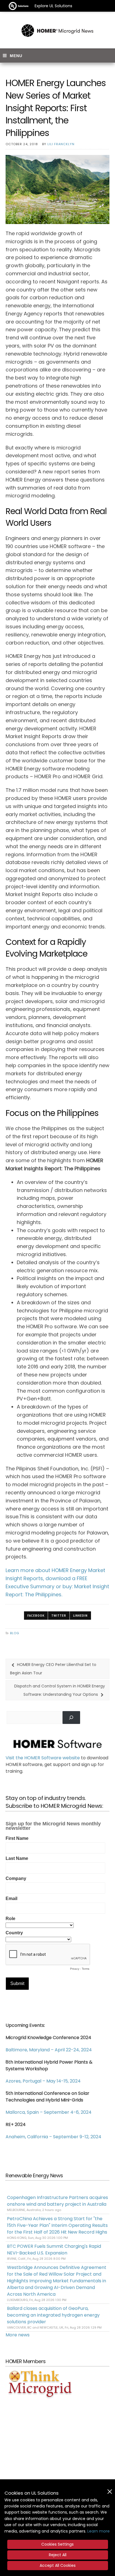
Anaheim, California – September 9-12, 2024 (53, 2137)
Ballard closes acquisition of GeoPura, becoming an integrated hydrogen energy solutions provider (53, 2315)
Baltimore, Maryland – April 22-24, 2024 (49, 2050)
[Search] (71, 1717)
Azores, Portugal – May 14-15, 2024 (43, 2081)
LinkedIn (80, 1616)
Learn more (99, 2531)
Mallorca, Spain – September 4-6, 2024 (49, 2112)
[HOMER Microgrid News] (57, 31)
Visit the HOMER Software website (43, 1758)
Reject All (58, 2555)
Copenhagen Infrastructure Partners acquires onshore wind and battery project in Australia (57, 2201)
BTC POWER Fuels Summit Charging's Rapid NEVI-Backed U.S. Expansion (54, 2250)
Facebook (36, 1616)
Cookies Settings (57, 2544)
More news (18, 2335)
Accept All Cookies (58, 2565)
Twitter (59, 1616)
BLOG (15, 1633)
